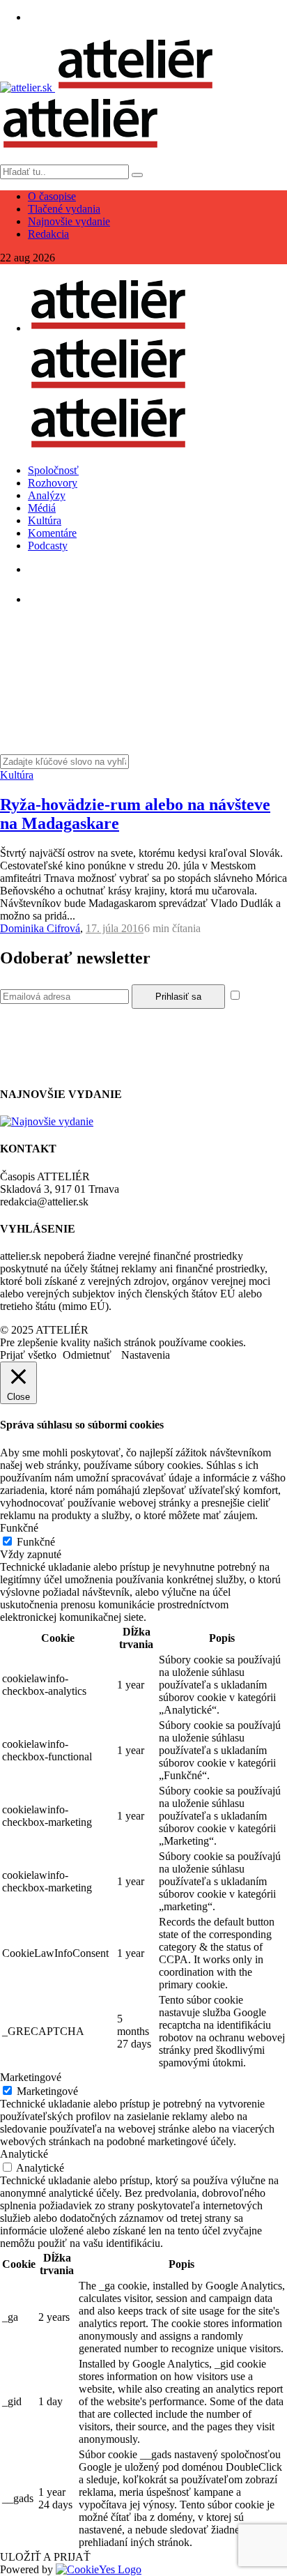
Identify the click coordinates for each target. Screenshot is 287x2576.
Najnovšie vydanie (69, 221)
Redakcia (48, 234)
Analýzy (47, 495)
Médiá (42, 508)
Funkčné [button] (19, 1528)
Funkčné (36, 1542)
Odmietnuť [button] (87, 1355)
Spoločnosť (53, 470)
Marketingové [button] (31, 2077)
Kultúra (45, 520)
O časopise (52, 196)
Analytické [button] (24, 2154)
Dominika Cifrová (40, 928)
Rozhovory (53, 483)
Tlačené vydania (64, 209)
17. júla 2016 (115, 928)
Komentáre (52, 533)
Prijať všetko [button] (28, 1355)
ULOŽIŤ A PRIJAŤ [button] (45, 2557)
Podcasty (48, 546)
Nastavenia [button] (146, 1355)
